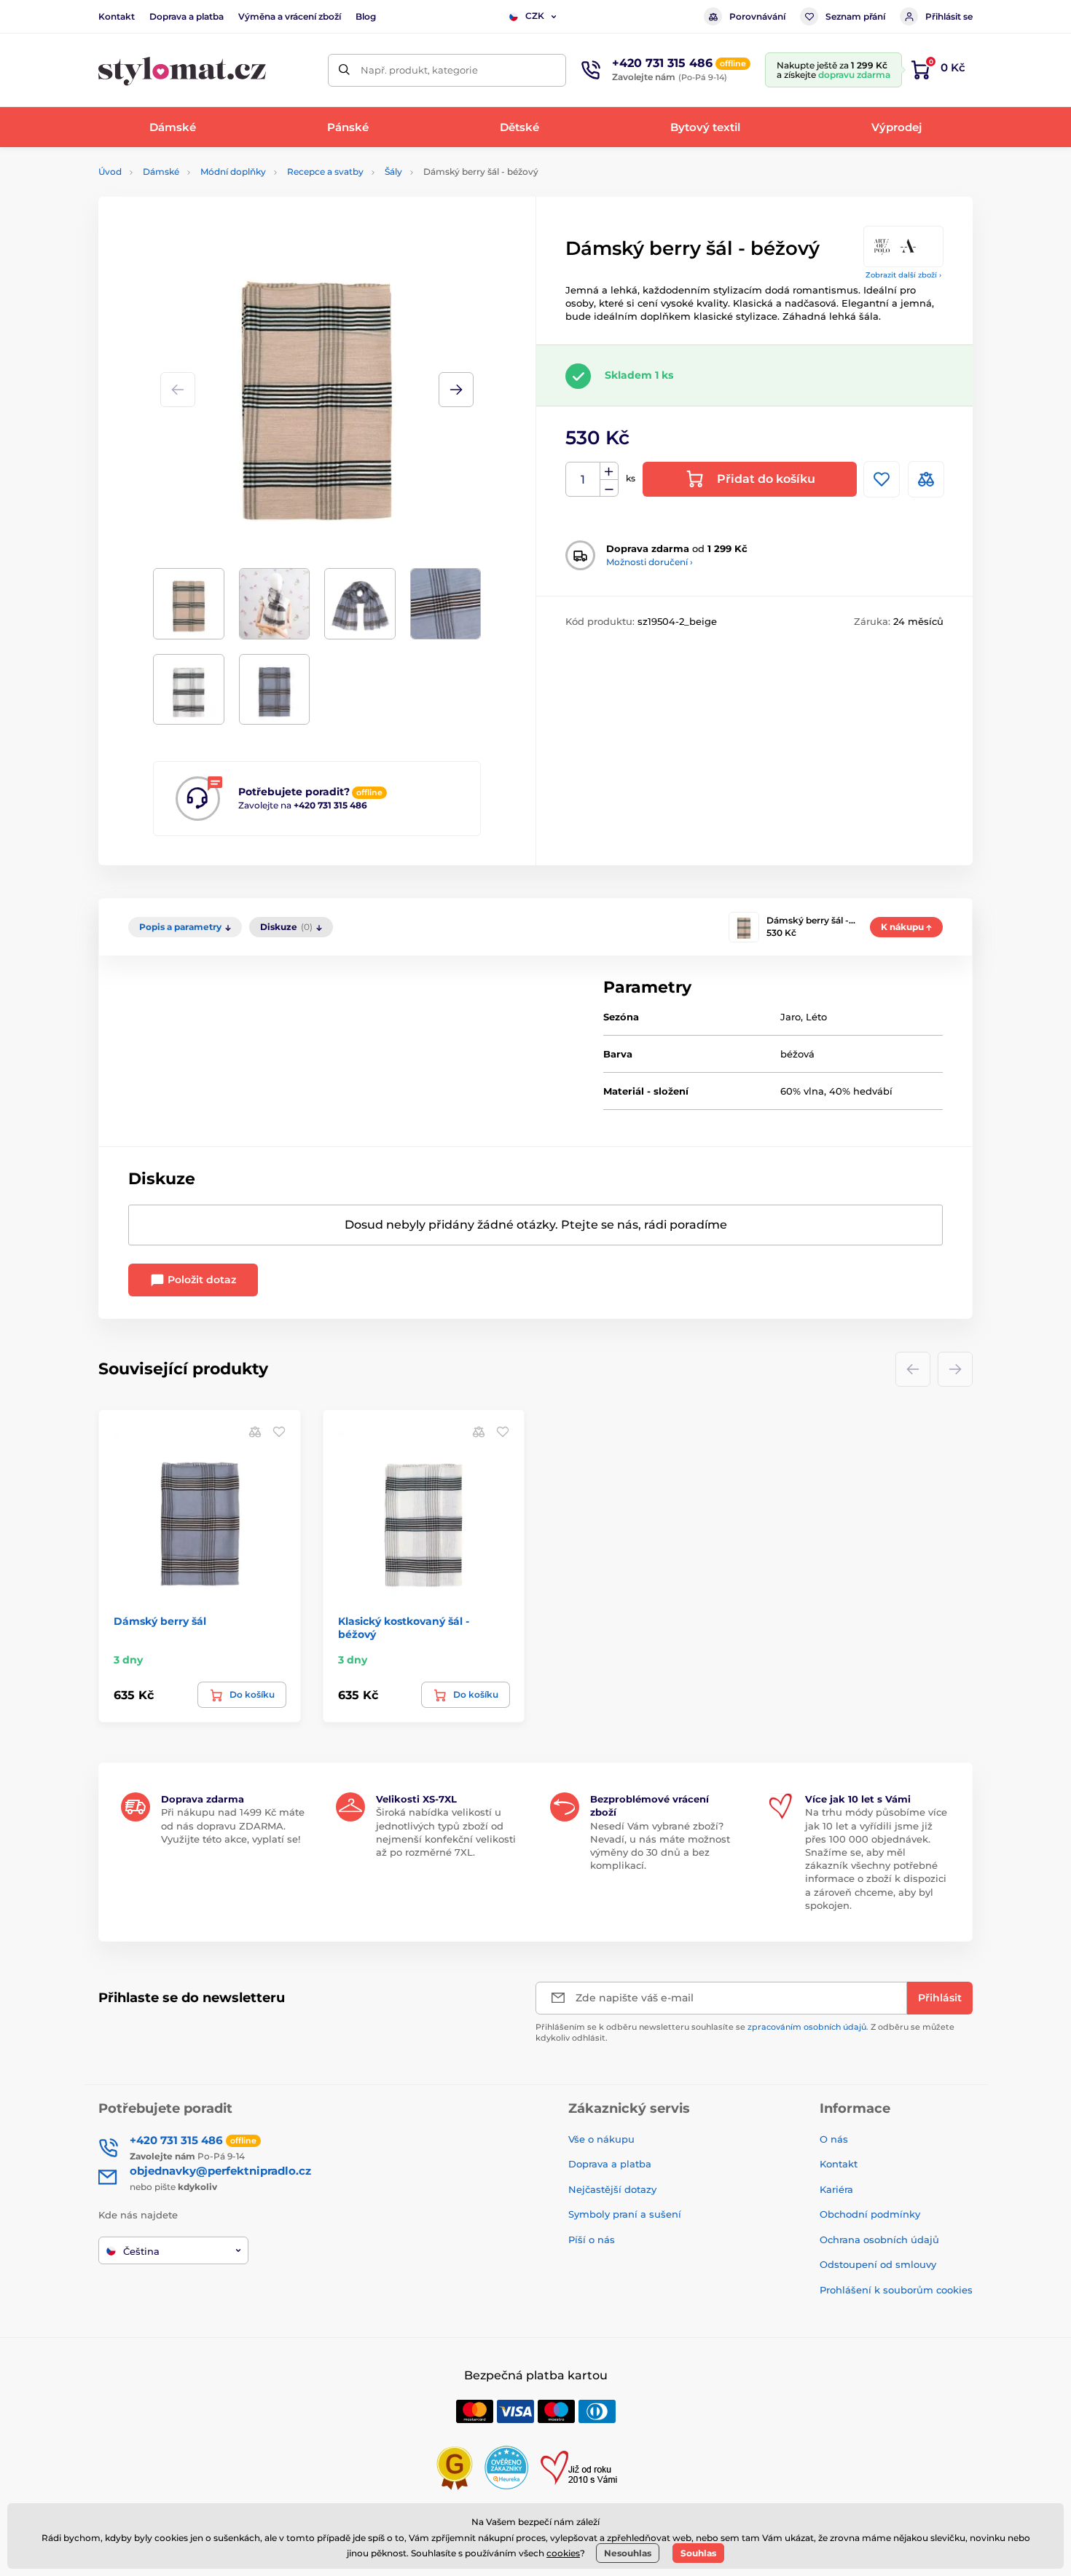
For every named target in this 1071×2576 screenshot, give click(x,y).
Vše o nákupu (601, 2139)
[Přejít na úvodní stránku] (182, 70)
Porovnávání (757, 16)
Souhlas (698, 2553)
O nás (834, 2139)
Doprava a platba (187, 16)
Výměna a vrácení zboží (290, 16)
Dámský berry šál (160, 1621)
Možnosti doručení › (650, 562)
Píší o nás (592, 2240)
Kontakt (117, 16)
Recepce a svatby (325, 172)
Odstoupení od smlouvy (878, 2264)
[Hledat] (344, 70)
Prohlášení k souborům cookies (896, 2290)
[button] (456, 390)
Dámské (161, 172)
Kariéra (836, 2189)
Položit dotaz (200, 1280)
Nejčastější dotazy (612, 2189)
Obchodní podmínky (870, 2214)
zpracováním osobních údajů (807, 2027)
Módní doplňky (233, 172)
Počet (583, 480)
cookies (563, 2553)
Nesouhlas (628, 2553)
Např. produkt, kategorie (419, 70)
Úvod (110, 172)
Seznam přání (855, 16)
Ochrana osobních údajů (879, 2240)
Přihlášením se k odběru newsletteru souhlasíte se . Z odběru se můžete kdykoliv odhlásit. (745, 2032)
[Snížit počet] (609, 488)
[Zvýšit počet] (609, 471)
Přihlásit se (949, 16)
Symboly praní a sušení (625, 2214)
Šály (393, 172)
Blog (366, 16)
